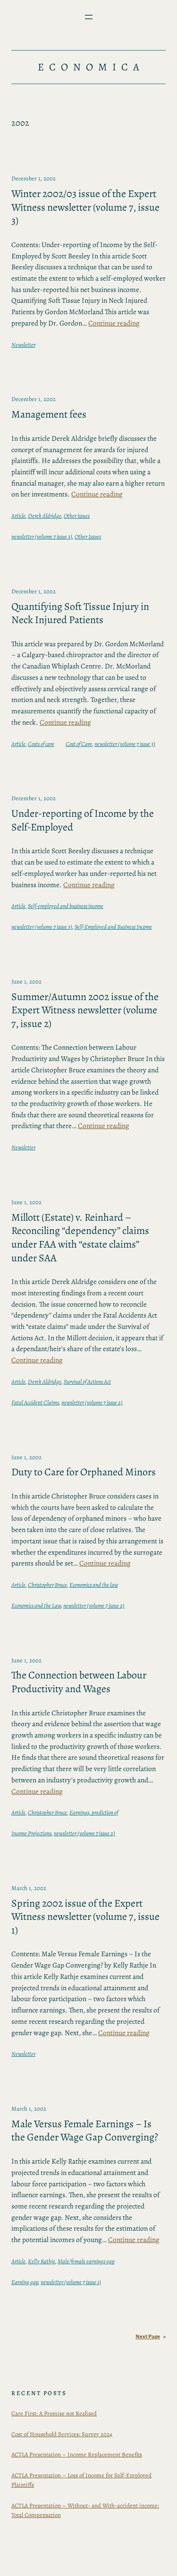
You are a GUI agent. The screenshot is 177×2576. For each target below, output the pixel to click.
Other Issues (88, 536)
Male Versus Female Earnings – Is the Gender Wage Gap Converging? (85, 2131)
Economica (91, 67)
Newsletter (23, 345)
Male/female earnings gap (86, 2261)
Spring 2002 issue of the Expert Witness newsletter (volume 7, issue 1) (85, 1917)
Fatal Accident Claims (35, 1402)
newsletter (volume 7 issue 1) (71, 2282)
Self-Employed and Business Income (113, 927)
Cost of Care (79, 744)
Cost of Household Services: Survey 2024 (62, 2434)
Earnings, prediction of (94, 1812)
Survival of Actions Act (87, 1382)
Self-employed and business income (66, 906)
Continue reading (114, 323)
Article (18, 516)
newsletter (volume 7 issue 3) (42, 536)
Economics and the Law (36, 1605)
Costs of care (41, 744)
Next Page (151, 2337)
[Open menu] (89, 17)
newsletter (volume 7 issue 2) (92, 1402)
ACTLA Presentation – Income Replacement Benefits (77, 2454)
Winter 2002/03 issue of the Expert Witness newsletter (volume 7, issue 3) (85, 207)
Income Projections (31, 1833)
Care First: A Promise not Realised (54, 2413)
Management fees (49, 415)
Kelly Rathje (42, 2261)
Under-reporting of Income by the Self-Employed (83, 820)
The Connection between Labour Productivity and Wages (79, 1682)
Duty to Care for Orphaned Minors (84, 1472)
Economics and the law (94, 1585)
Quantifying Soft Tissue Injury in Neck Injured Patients (80, 613)
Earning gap (25, 2282)
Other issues (77, 516)
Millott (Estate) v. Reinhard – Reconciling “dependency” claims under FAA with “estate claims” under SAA (80, 1238)
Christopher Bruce (47, 1585)
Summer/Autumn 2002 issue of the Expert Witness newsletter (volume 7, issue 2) (85, 1010)
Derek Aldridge (45, 516)
